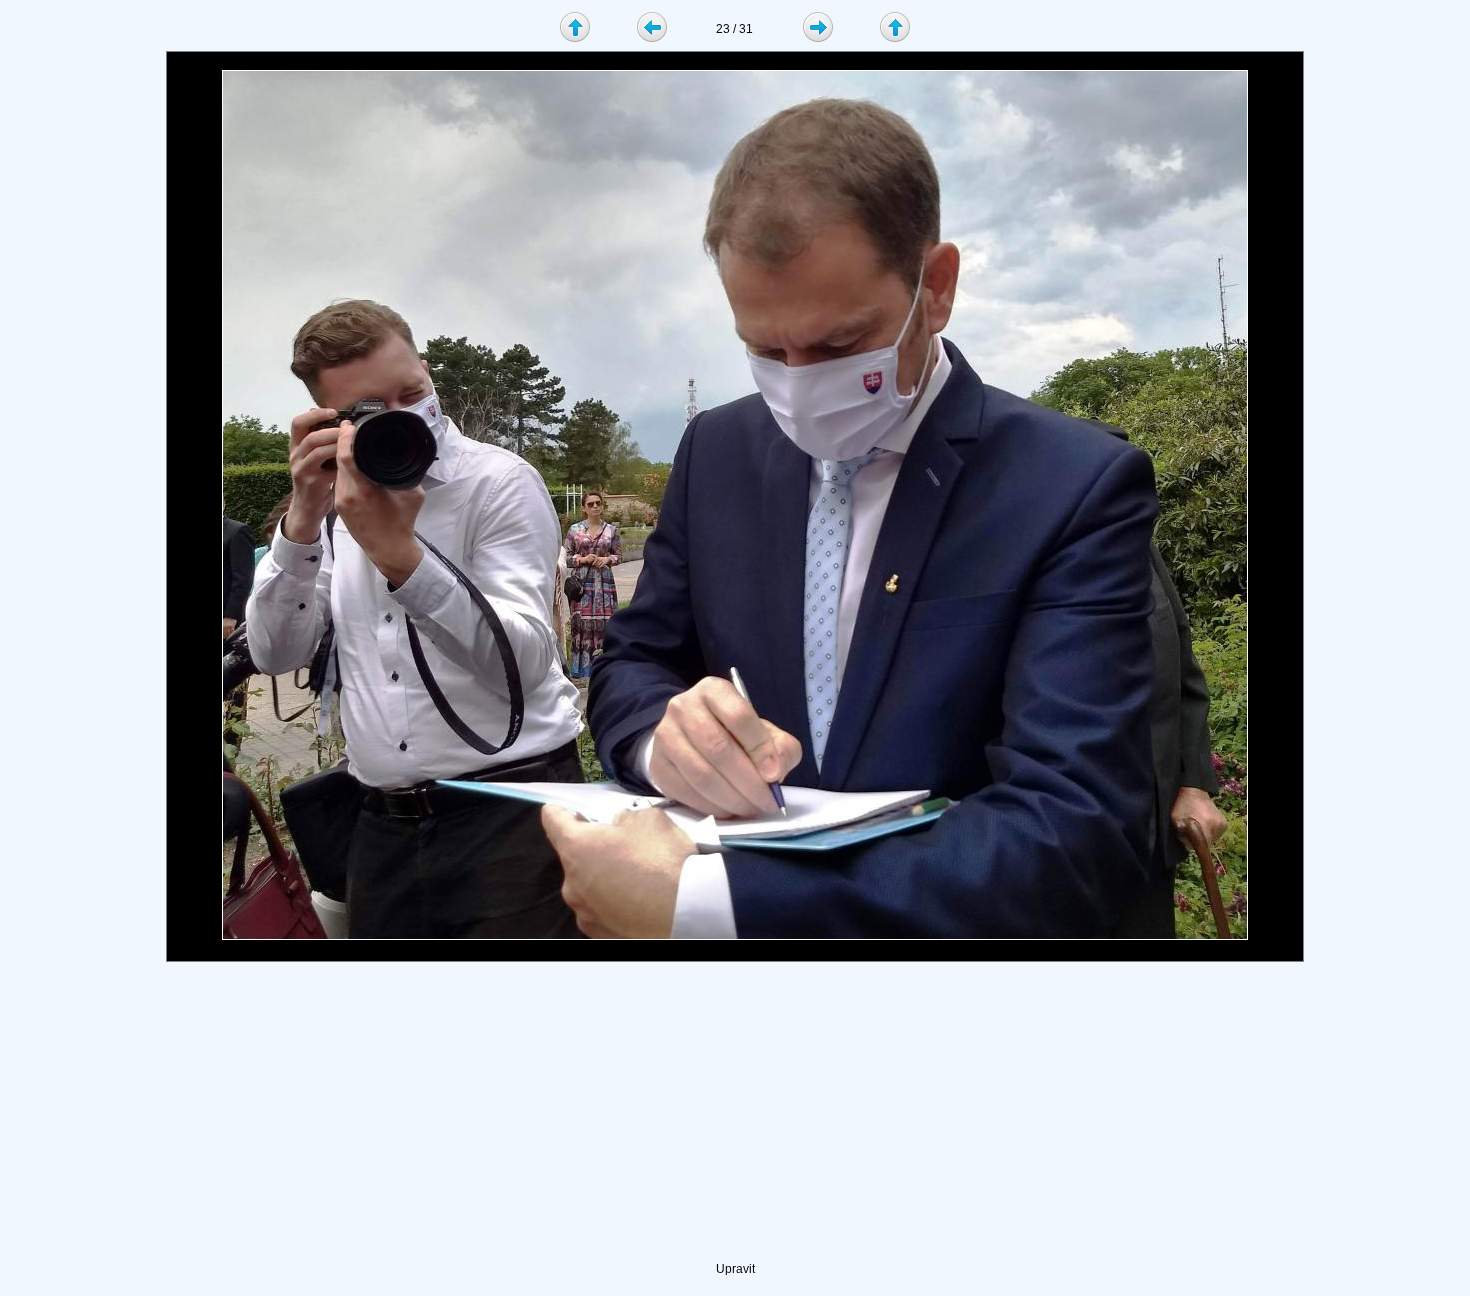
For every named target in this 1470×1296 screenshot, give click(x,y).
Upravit (735, 1269)
